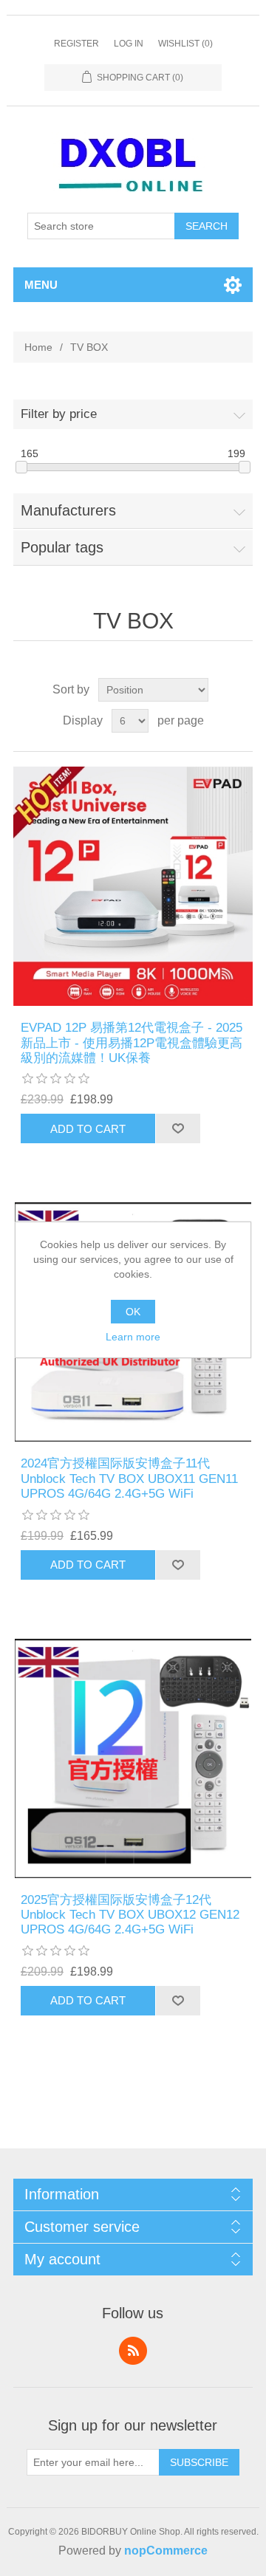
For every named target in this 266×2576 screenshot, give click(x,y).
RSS (133, 2351)
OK (133, 1312)
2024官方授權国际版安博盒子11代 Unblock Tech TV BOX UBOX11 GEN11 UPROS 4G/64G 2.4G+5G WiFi (129, 1479)
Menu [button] (41, 285)
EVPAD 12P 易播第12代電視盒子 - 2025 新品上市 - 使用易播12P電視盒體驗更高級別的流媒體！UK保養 (132, 1043)
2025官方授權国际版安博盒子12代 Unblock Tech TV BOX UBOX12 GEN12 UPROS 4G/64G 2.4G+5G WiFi (130, 1915)
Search (207, 226)
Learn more (133, 1337)
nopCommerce (166, 2551)
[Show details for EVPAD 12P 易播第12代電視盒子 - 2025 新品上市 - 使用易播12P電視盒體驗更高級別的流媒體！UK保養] (133, 886)
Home (38, 347)
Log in (129, 44)
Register (76, 44)
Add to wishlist (178, 1128)
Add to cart (88, 1129)
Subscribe (199, 2462)
